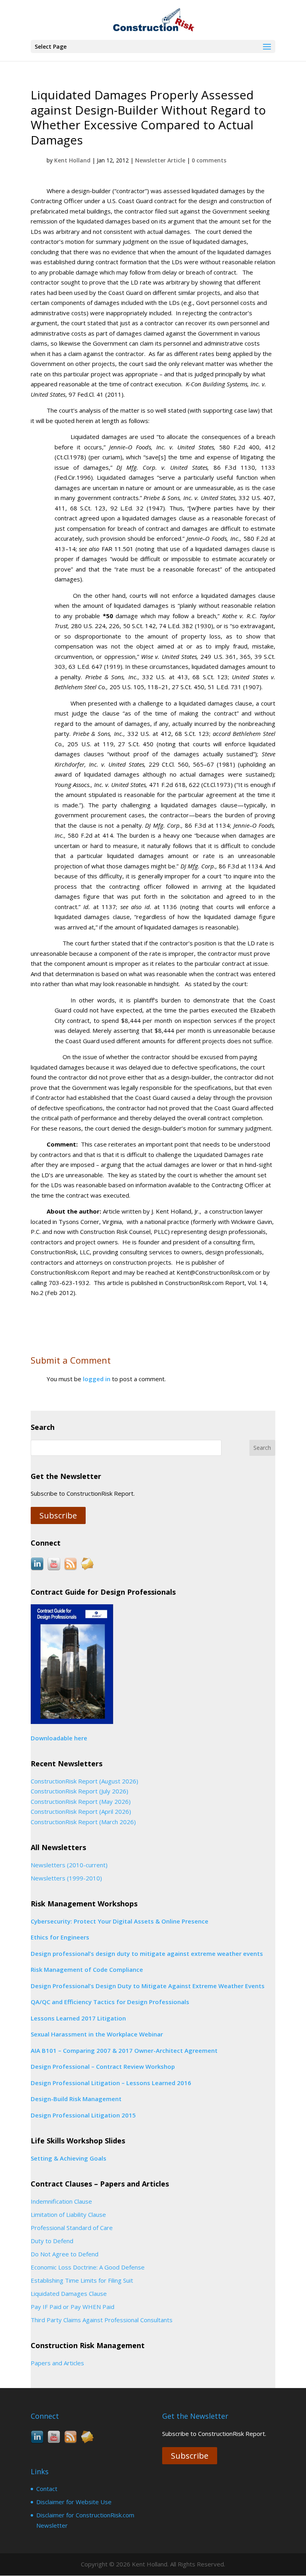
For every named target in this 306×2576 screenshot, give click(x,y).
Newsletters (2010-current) (69, 1865)
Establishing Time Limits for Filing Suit (82, 2280)
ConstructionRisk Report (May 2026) (81, 1801)
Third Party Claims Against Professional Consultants (102, 2320)
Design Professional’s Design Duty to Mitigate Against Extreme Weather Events (148, 1986)
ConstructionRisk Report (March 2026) (83, 1822)
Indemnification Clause (61, 2201)
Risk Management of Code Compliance (87, 1969)
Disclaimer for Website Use (74, 2502)
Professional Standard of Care (72, 2228)
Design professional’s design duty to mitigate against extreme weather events (147, 1953)
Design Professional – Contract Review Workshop (103, 2066)
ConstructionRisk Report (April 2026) (81, 1811)
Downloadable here (59, 1738)
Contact (47, 2489)
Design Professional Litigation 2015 (83, 2115)
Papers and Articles (57, 2363)
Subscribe (58, 1515)
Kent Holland (72, 160)
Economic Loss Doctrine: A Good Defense (88, 2267)
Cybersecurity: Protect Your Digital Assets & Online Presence (120, 1921)
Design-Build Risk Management (76, 2099)
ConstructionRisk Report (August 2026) (84, 1781)
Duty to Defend (52, 2241)
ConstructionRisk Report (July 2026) (79, 1791)
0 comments (209, 160)
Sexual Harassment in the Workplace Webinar (97, 2034)
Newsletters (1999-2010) (66, 1878)
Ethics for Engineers (60, 1937)
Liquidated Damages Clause (69, 2293)
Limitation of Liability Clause (68, 2214)
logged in (97, 1379)
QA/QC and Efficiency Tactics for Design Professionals (110, 2002)
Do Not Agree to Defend (65, 2254)
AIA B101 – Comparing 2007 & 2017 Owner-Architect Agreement (124, 2050)
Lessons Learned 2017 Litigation (78, 2018)
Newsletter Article (160, 160)
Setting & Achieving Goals (69, 2158)
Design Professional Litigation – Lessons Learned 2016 (111, 2083)
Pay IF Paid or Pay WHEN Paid (73, 2307)
